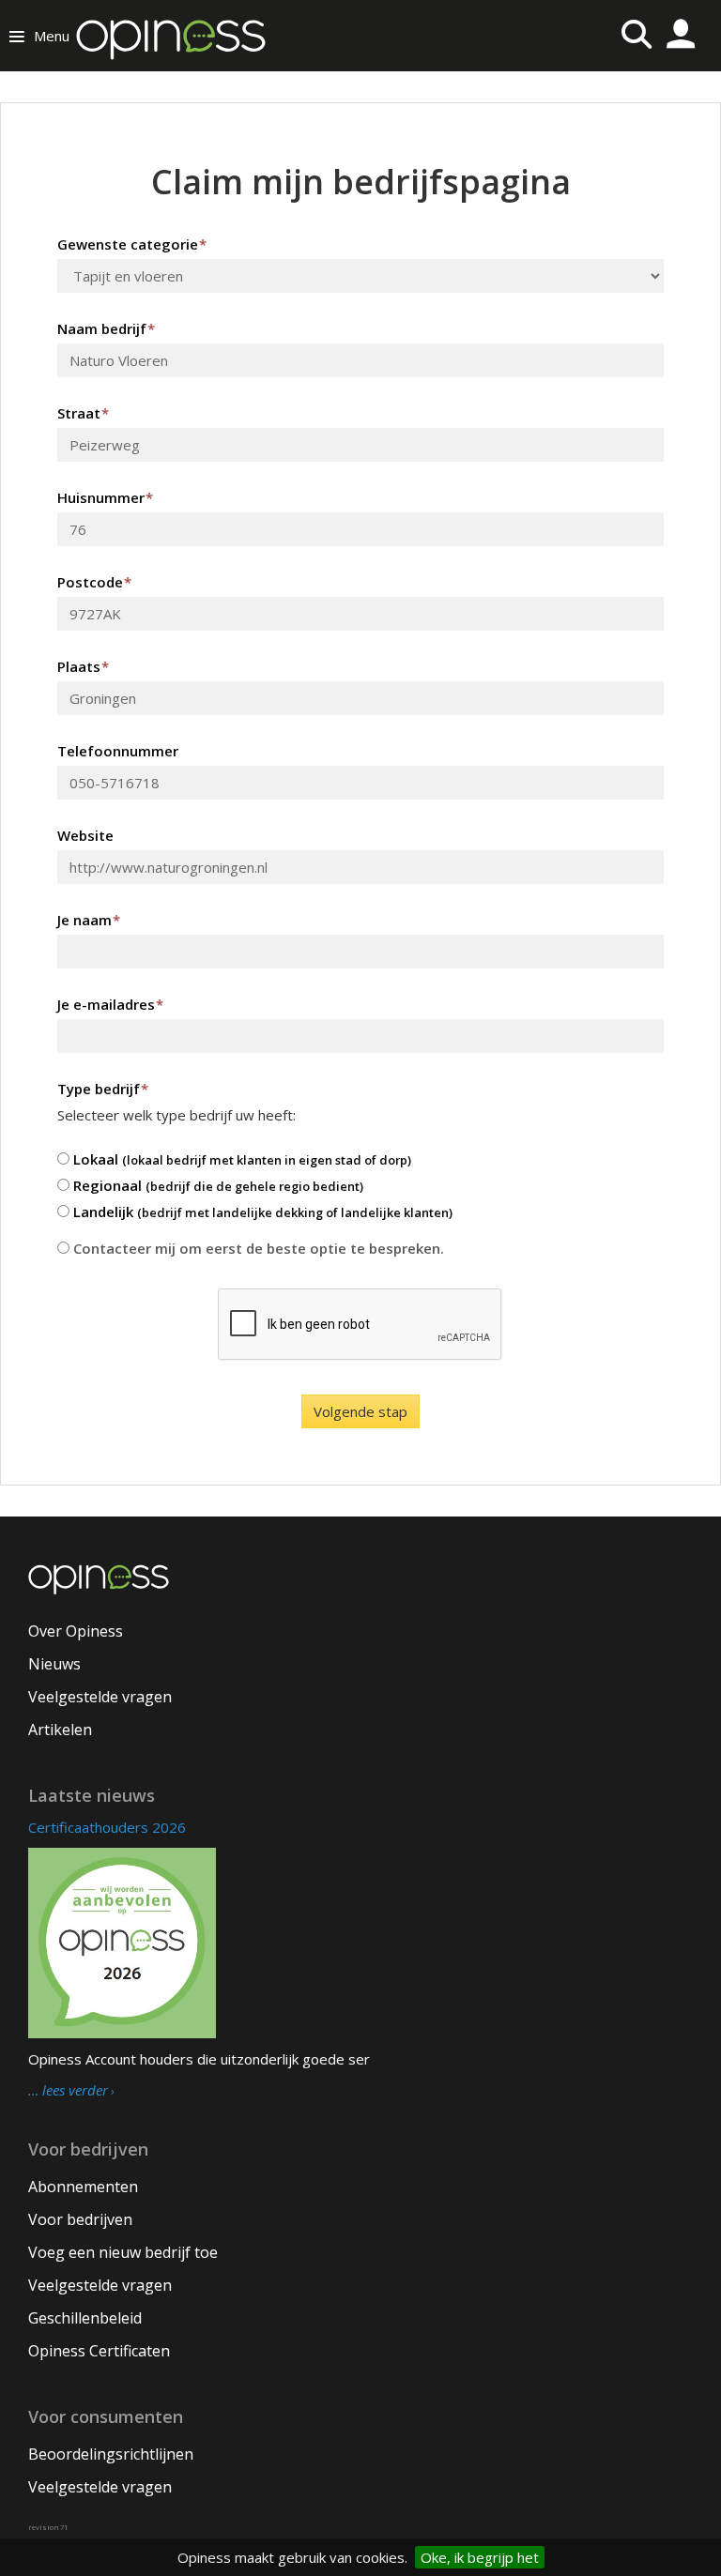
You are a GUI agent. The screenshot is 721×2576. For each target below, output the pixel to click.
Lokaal (240, 1159)
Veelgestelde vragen (100, 1697)
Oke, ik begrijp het (480, 2557)
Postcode (94, 582)
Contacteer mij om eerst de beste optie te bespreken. (257, 1248)
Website (85, 835)
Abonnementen (83, 2187)
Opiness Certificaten (99, 2351)
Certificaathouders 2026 (107, 1827)
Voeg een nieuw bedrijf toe (123, 2252)
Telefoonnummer (118, 751)
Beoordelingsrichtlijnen (111, 2454)
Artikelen (60, 1730)
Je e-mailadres (110, 1004)
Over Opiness (76, 1631)
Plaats (83, 666)
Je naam (89, 920)
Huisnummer (105, 497)
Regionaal (216, 1185)
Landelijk (261, 1212)
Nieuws (54, 1664)
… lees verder (68, 2091)
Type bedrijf (103, 1089)
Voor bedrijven (80, 2219)
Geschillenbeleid (85, 2318)
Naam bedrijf (106, 328)
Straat (83, 413)
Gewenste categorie (132, 244)
